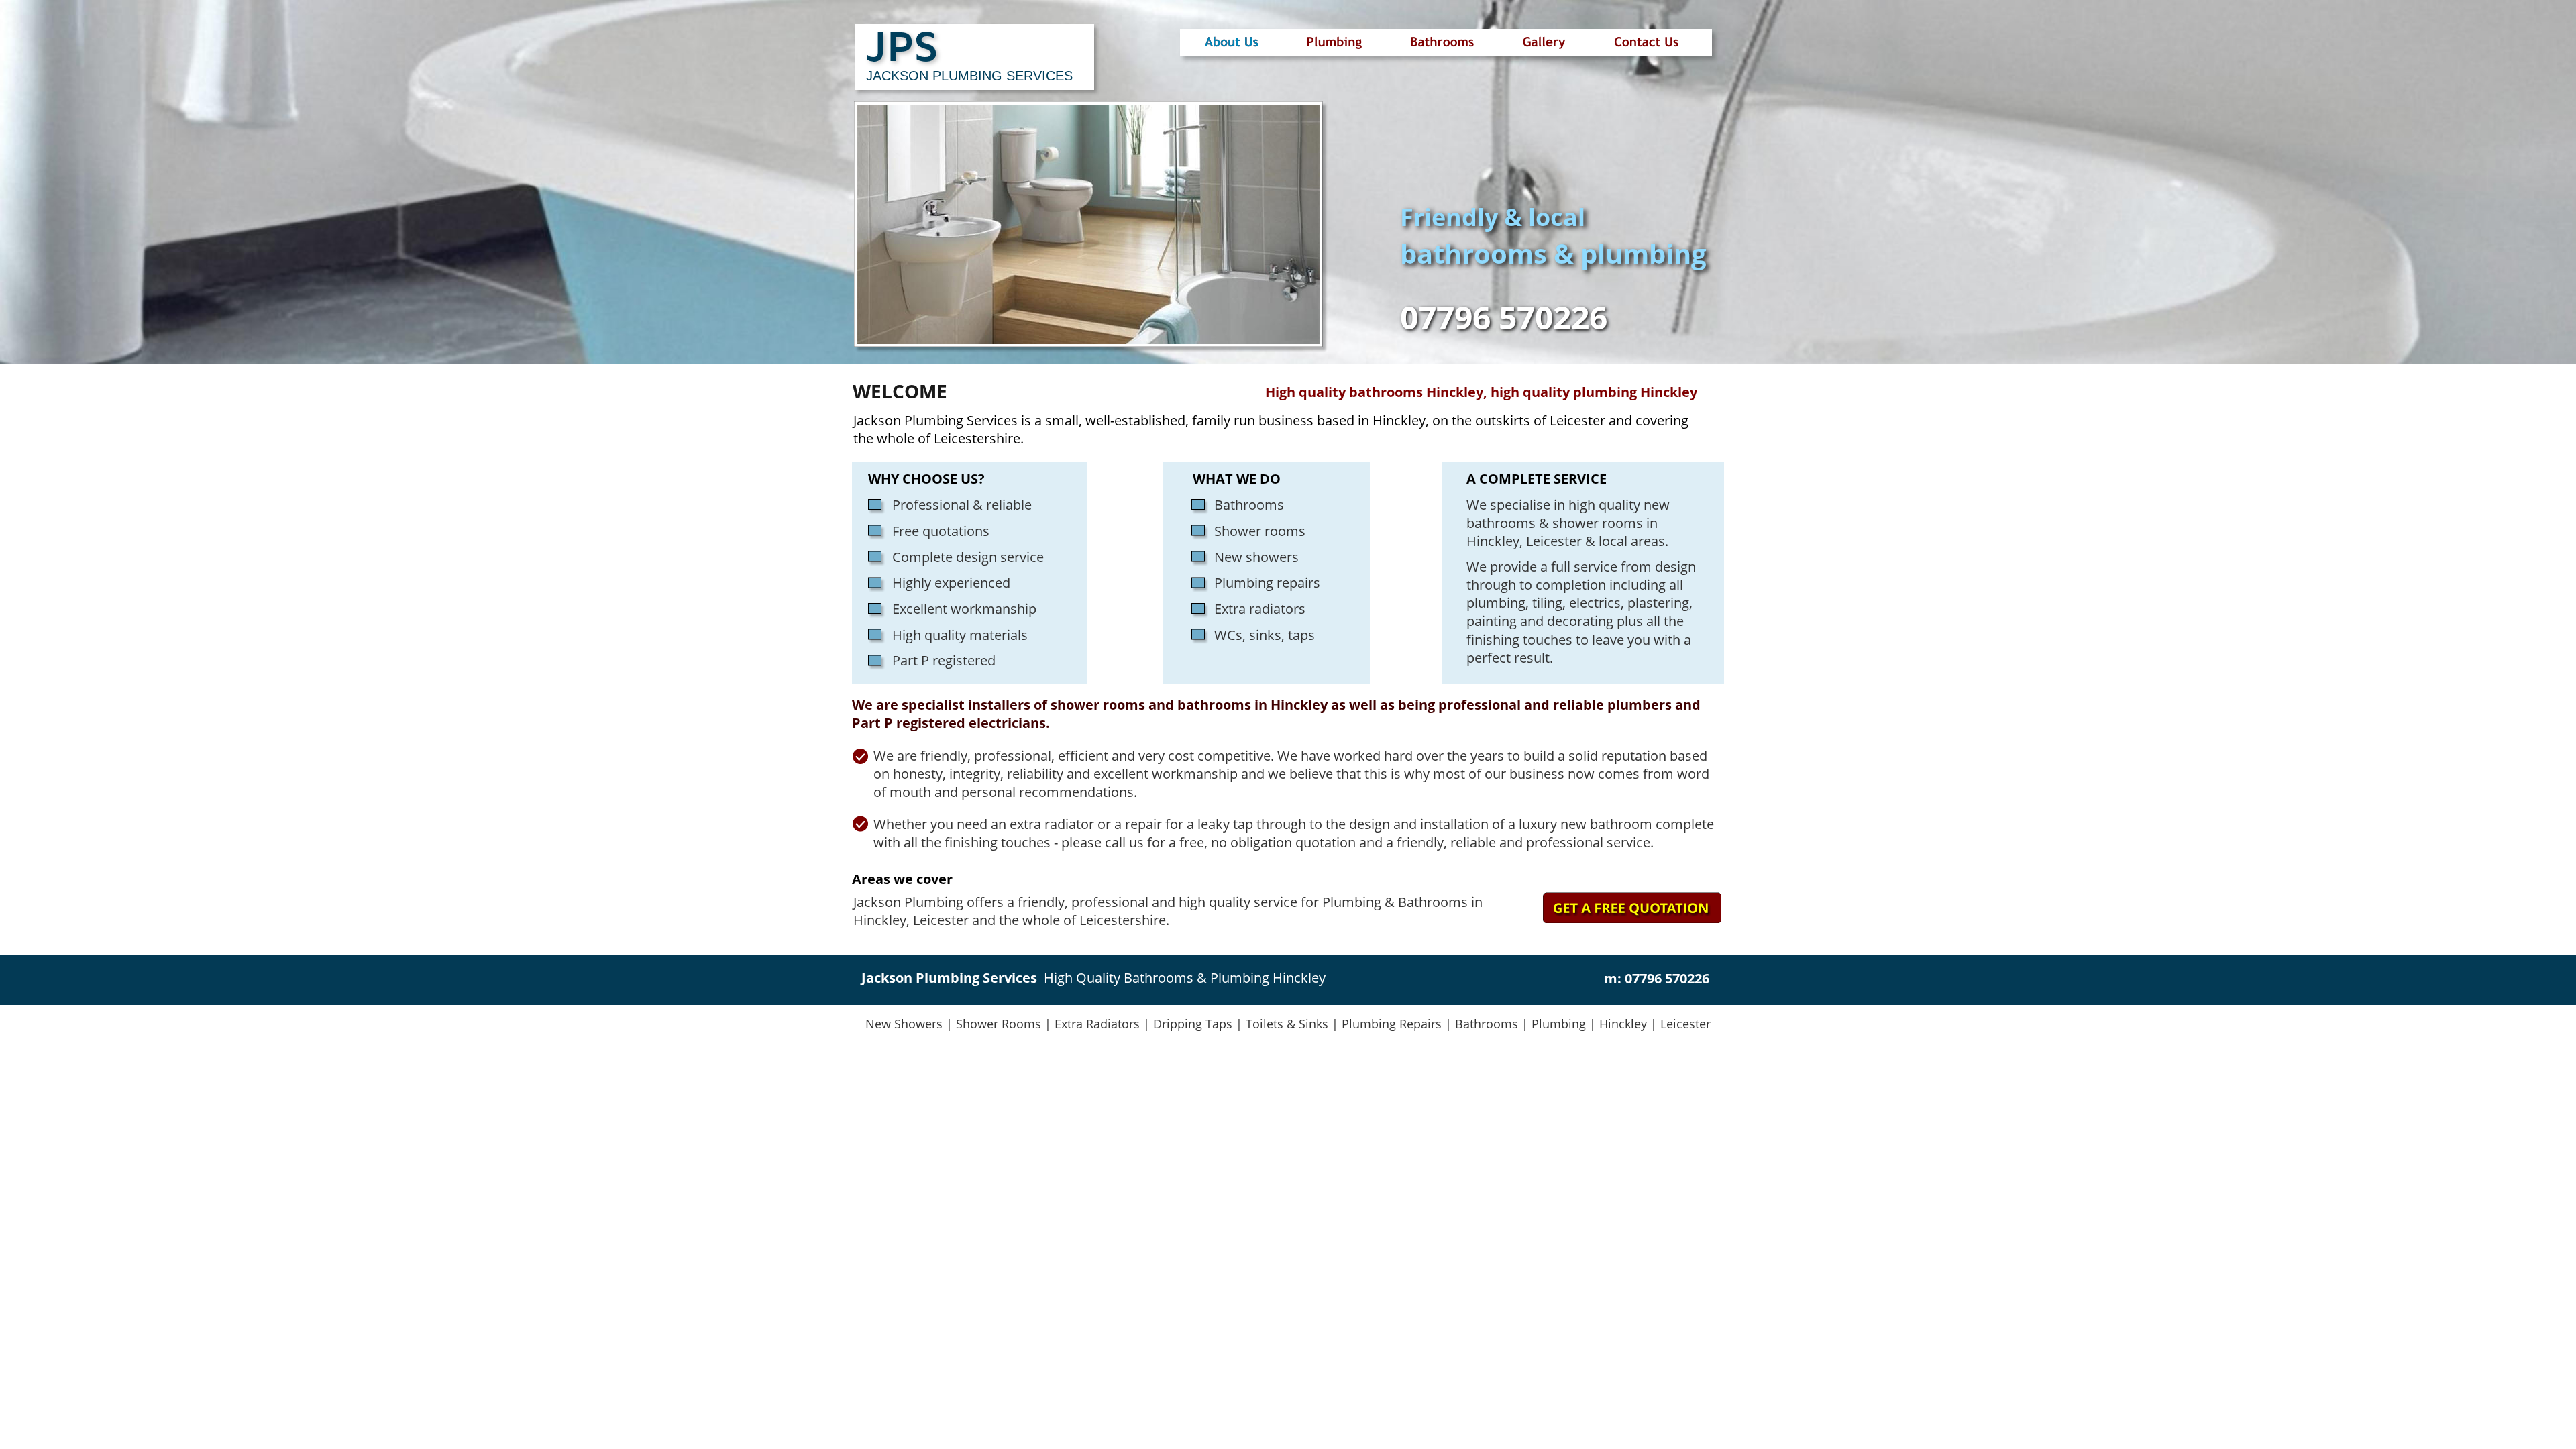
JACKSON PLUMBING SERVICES (969, 76)
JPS (902, 45)
